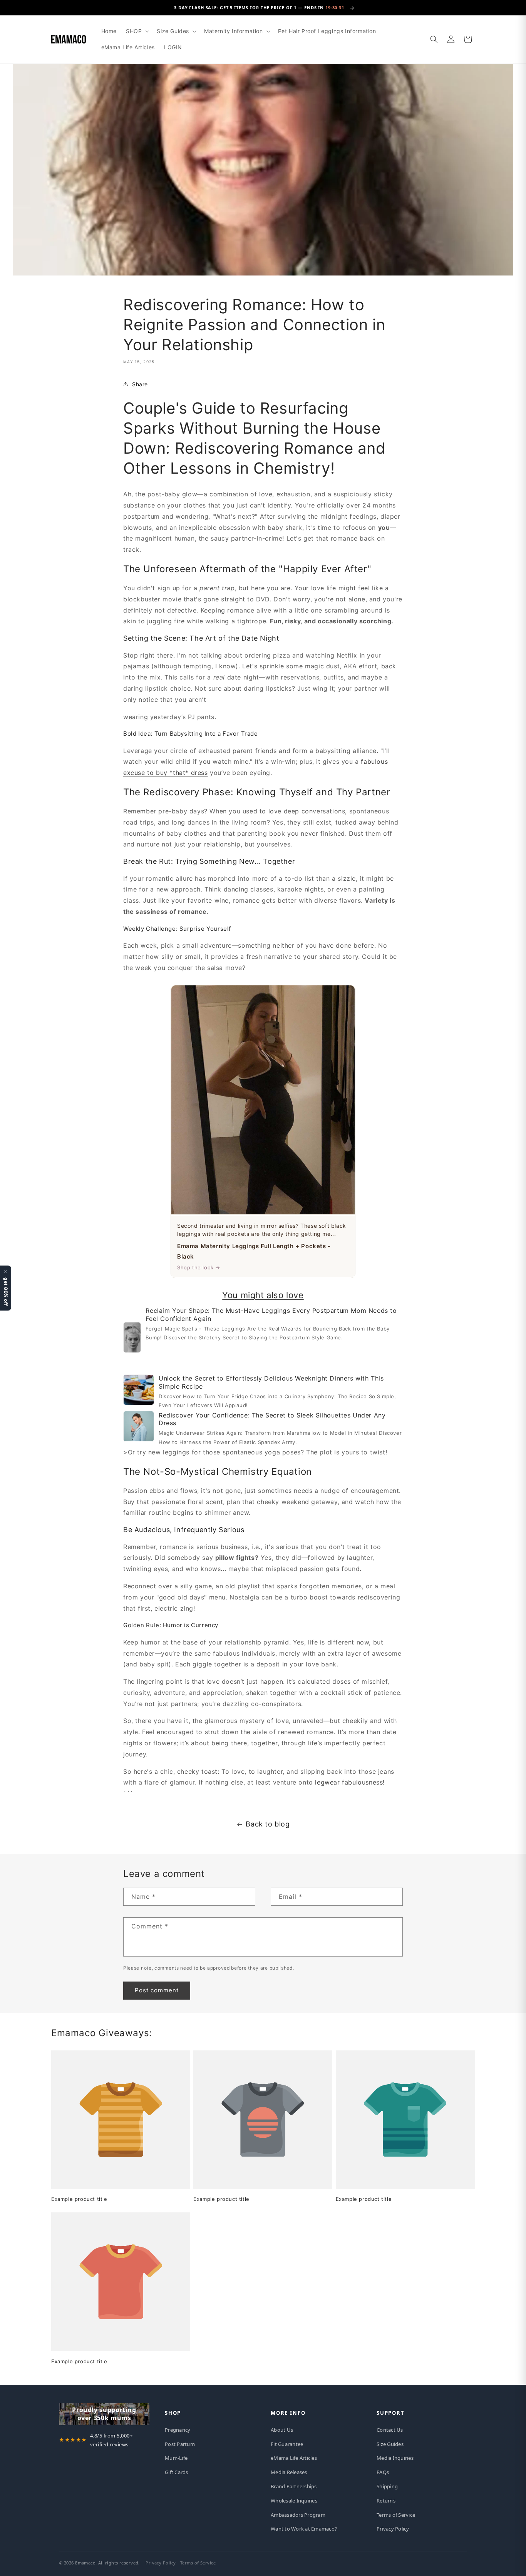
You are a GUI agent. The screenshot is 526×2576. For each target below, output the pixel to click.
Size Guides (390, 2444)
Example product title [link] (79, 2199)
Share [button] (140, 384)
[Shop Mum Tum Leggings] (132, 1340)
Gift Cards (177, 2472)
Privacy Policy (393, 2529)
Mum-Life (176, 2458)
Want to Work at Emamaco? (304, 2529)
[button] (137, 31)
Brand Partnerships (294, 2486)
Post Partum (180, 2444)
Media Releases (289, 2472)
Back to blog (268, 1824)
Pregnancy (178, 2430)
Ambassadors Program (298, 2515)
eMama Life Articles (294, 2458)
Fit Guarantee (287, 2444)
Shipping (387, 2486)
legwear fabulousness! (350, 1782)
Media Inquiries (395, 2458)
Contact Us (390, 2430)
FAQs (383, 2472)
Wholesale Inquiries (294, 2501)
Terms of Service (396, 2515)
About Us (282, 2430)
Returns (386, 2501)
